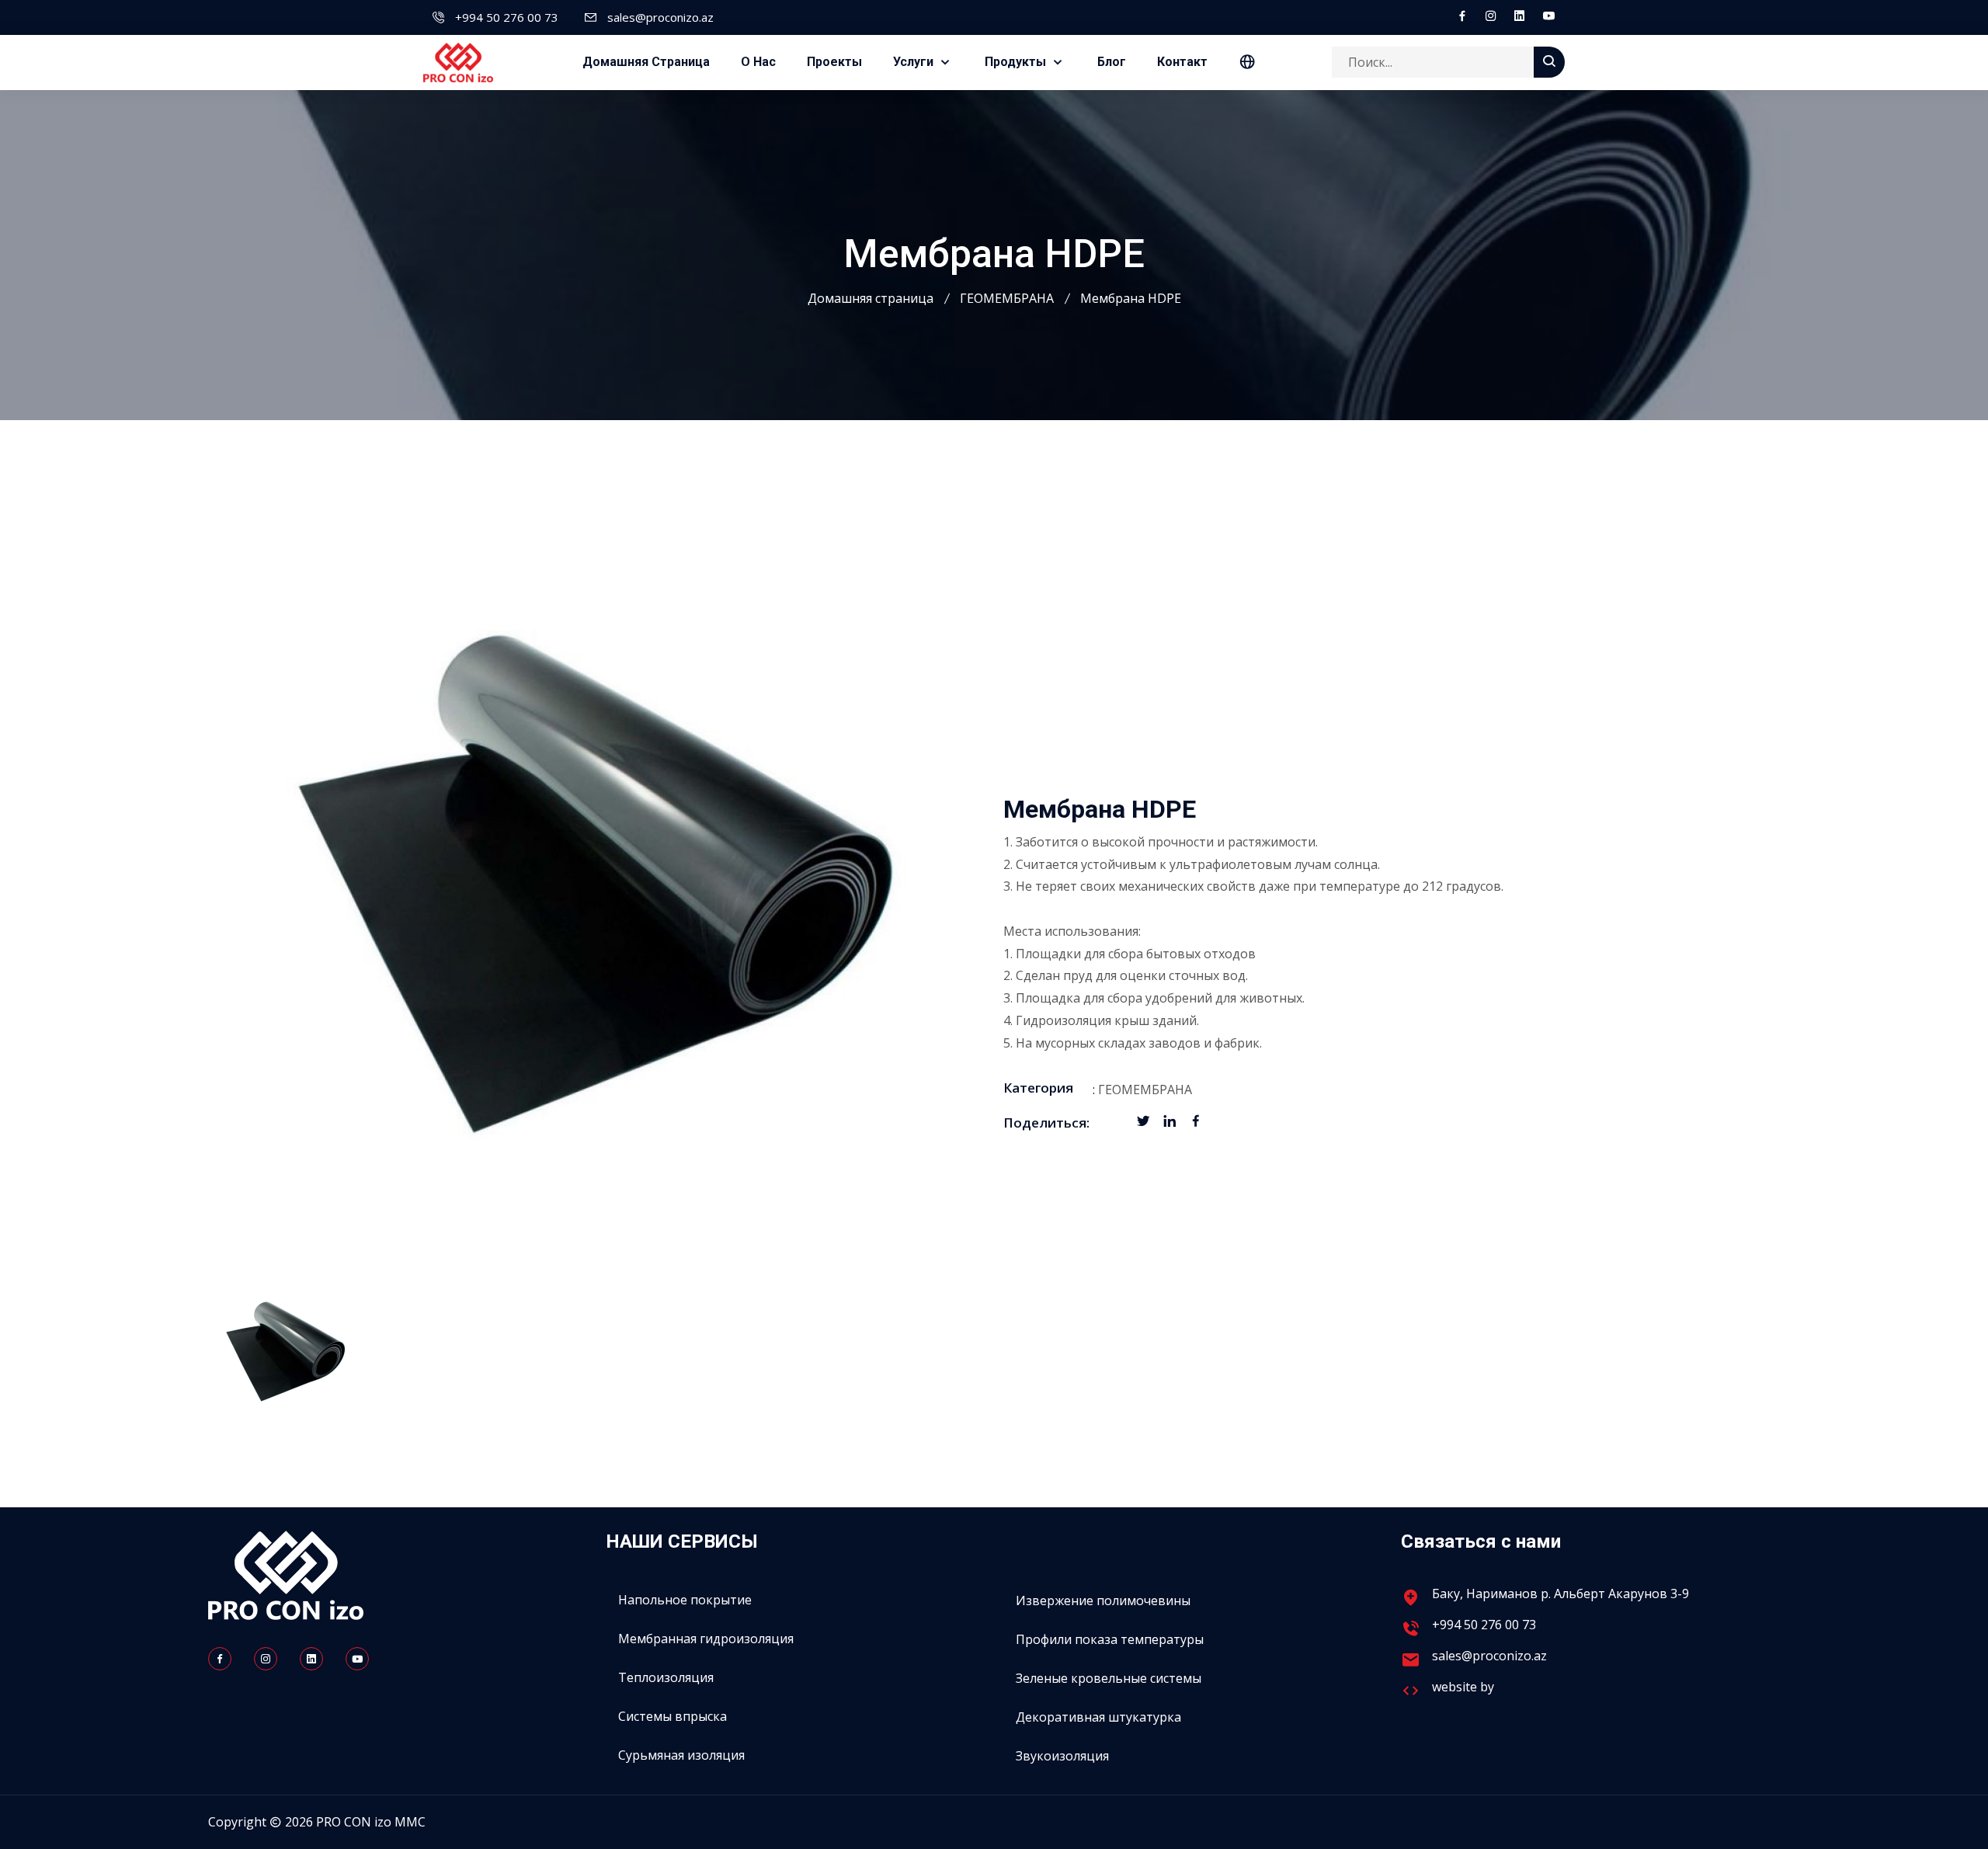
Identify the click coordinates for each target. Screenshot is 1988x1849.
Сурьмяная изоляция (681, 1755)
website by (1465, 1687)
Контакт (1182, 62)
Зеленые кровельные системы (1109, 1678)
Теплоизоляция (666, 1677)
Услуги (915, 62)
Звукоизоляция (1062, 1756)
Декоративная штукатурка (1098, 1717)
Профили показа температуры (1110, 1639)
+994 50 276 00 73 (507, 17)
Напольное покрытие (685, 1600)
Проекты (834, 62)
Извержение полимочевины (1103, 1600)
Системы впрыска (673, 1716)
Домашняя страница (646, 62)
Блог (1112, 62)
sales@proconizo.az (660, 17)
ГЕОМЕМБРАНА (1007, 298)
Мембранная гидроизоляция (706, 1639)
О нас (758, 62)
